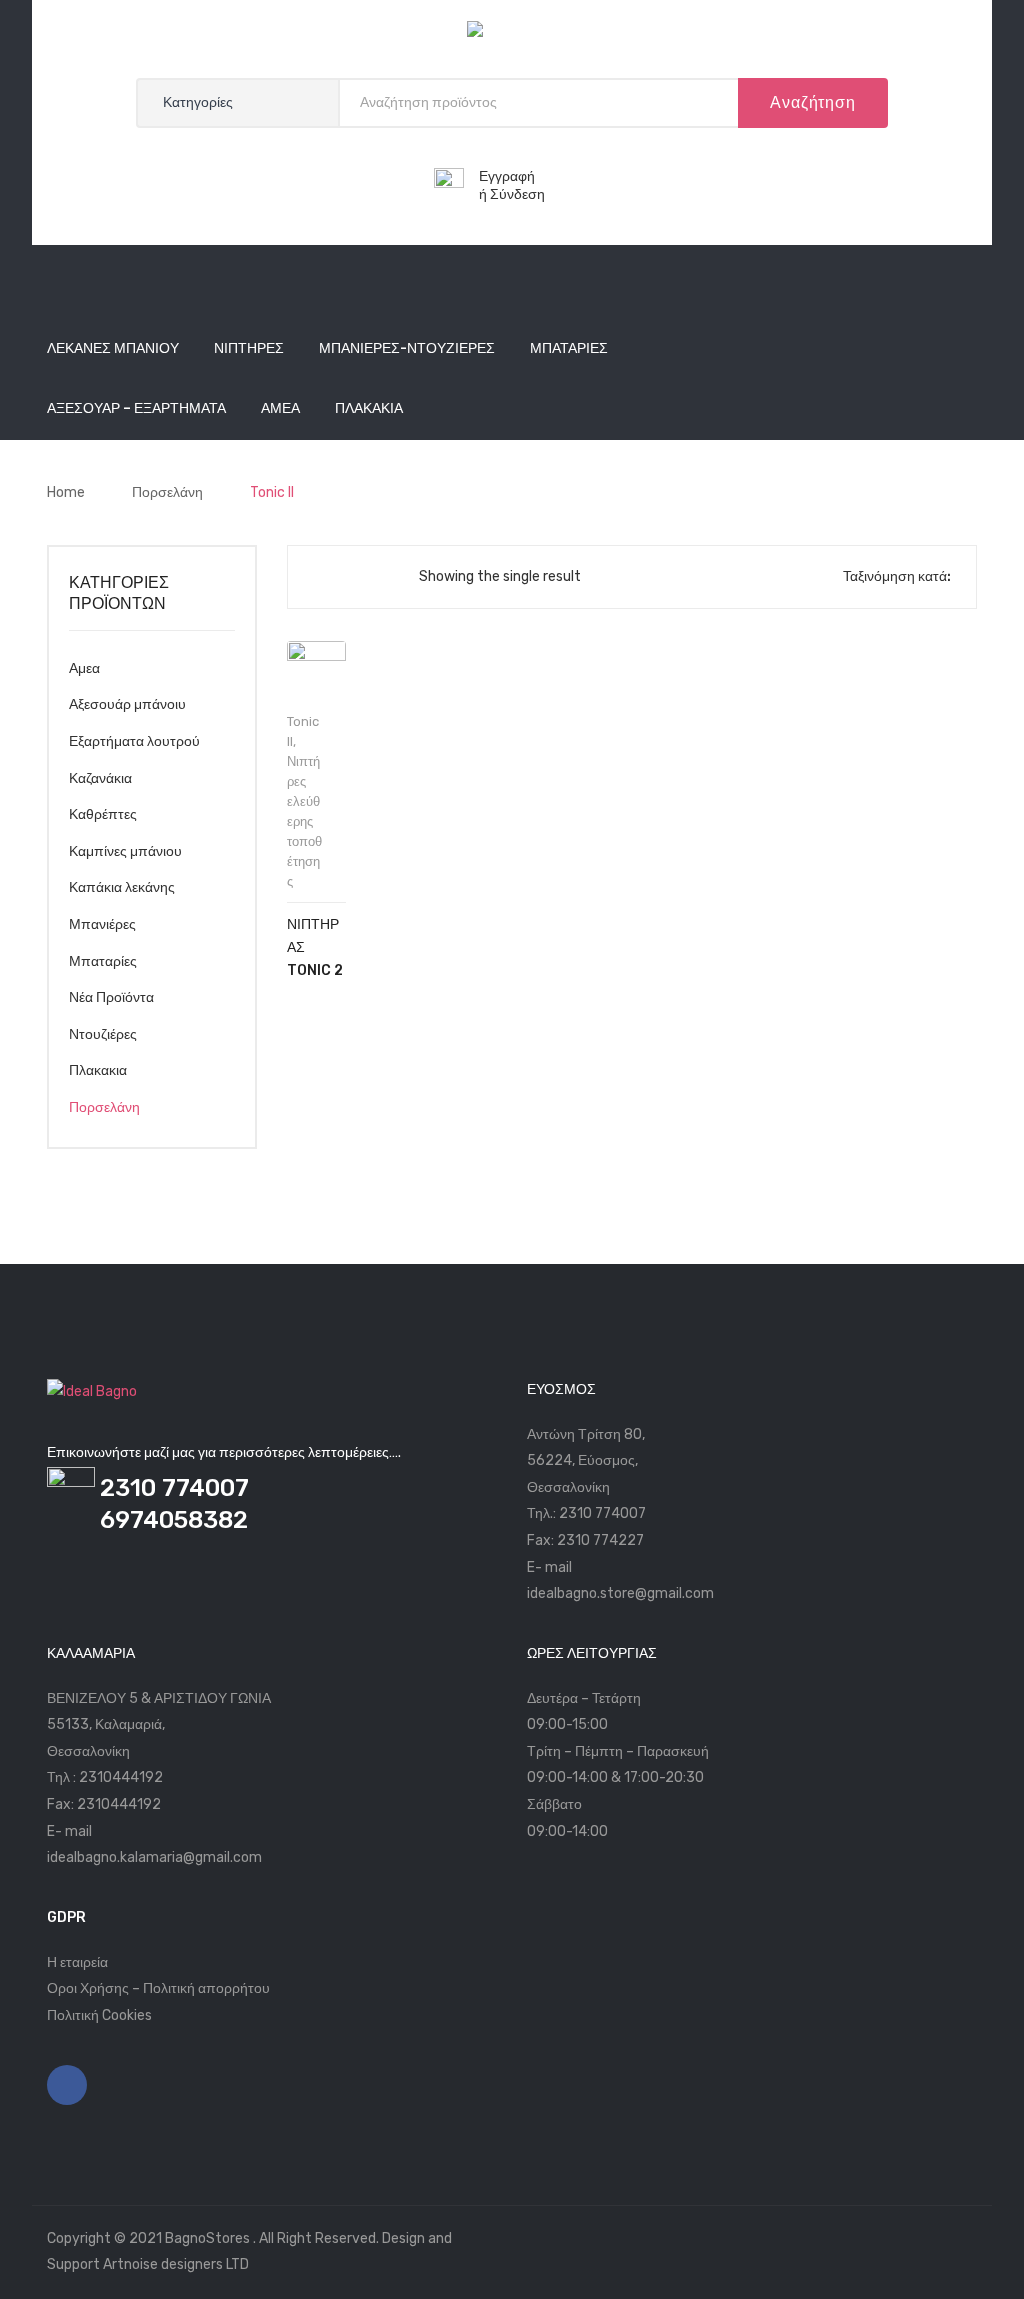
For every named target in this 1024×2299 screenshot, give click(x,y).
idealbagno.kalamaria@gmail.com (154, 1857)
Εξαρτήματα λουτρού (134, 741)
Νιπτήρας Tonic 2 (315, 947)
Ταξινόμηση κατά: (897, 576)
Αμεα (84, 668)
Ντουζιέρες (103, 1034)
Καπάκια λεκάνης (122, 887)
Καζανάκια (100, 778)
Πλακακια (98, 1070)
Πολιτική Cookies (99, 2015)
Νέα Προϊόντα (111, 997)
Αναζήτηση (812, 102)
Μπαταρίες (103, 961)
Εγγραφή (507, 176)
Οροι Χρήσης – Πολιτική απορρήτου (158, 1988)
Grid (319, 577)
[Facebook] (67, 2085)
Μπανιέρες (102, 924)
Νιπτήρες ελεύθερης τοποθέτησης (304, 821)
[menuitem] (113, 350)
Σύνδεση (517, 194)
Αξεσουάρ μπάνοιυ (127, 704)
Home (66, 492)
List (352, 577)
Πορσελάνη (167, 492)
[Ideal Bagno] (512, 33)
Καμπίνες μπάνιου (125, 851)
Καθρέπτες (103, 814)
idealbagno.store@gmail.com (620, 1593)
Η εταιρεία (77, 1962)
